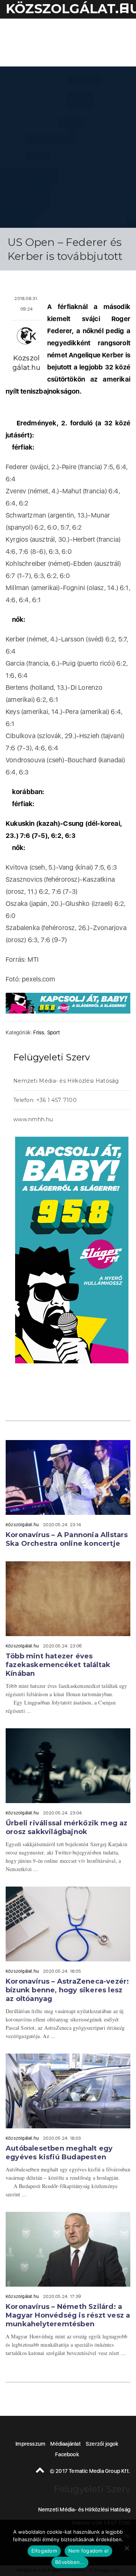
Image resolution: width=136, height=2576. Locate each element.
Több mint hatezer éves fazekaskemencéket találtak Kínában (58, 1665)
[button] (123, 9)
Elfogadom (44, 2551)
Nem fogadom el (89, 2551)
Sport (53, 1032)
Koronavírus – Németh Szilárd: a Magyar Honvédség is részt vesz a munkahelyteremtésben (68, 2315)
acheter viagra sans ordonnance (110, 1116)
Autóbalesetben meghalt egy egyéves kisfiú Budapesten (59, 2153)
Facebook (67, 2454)
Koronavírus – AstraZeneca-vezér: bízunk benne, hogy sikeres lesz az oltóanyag (67, 1990)
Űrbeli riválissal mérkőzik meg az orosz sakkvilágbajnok (67, 1827)
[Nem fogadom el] (127, 2548)
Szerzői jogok (102, 2444)
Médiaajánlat (65, 2444)
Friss (39, 1032)
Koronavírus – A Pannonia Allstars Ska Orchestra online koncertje (67, 1539)
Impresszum (30, 2444)
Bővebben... (70, 2562)
